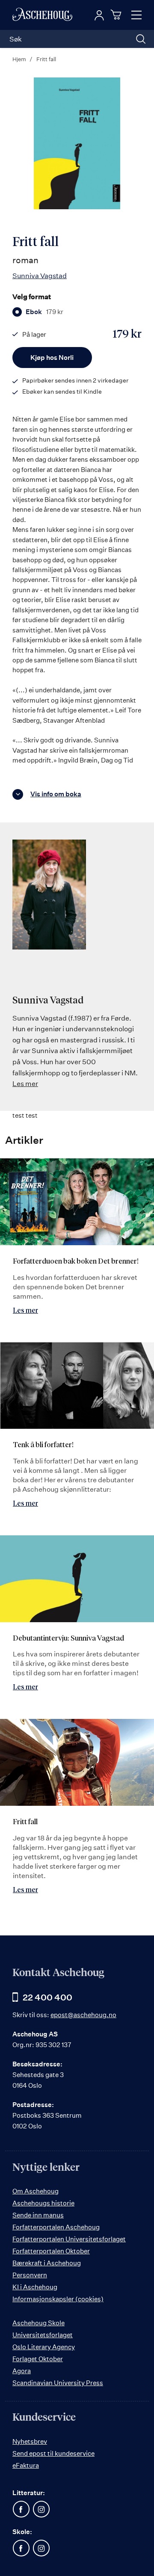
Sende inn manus (38, 2215)
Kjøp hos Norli (52, 358)
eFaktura (26, 2465)
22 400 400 (47, 1997)
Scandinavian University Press (58, 2383)
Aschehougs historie (43, 2203)
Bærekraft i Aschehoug (47, 2263)
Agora (22, 2371)
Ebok (44, 312)
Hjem (19, 59)
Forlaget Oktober (38, 2359)
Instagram (41, 2509)
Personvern (30, 2275)
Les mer (25, 1083)
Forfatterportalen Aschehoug (56, 2227)
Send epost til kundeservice (53, 2453)
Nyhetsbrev (30, 2441)
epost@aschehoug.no (83, 2015)
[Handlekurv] (117, 15)
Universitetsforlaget (43, 2335)
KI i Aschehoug (35, 2287)
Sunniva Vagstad (40, 276)
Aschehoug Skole (38, 2323)
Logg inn (99, 15)
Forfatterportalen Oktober (51, 2251)
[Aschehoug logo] (42, 15)
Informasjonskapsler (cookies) (58, 2299)
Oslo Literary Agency (44, 2347)
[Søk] (141, 39)
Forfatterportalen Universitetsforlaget (69, 2239)
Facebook (21, 2509)
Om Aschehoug (36, 2191)
